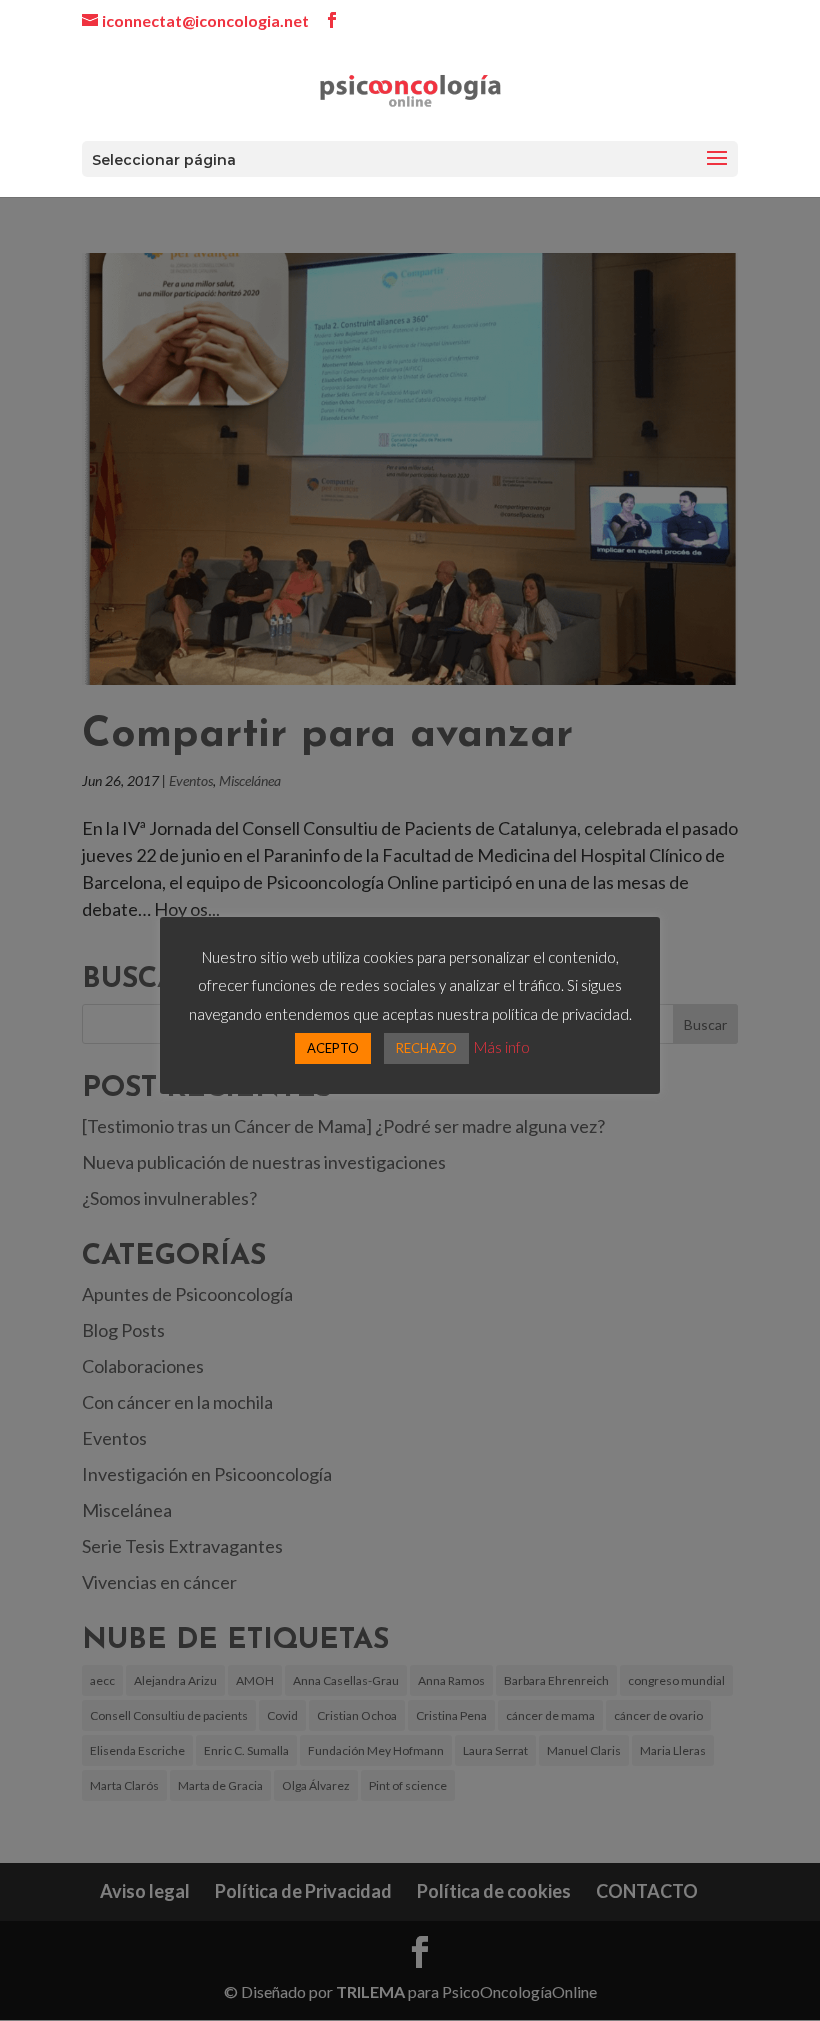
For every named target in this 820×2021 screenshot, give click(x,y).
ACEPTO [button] (333, 1048)
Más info (502, 1047)
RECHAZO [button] (426, 1048)
